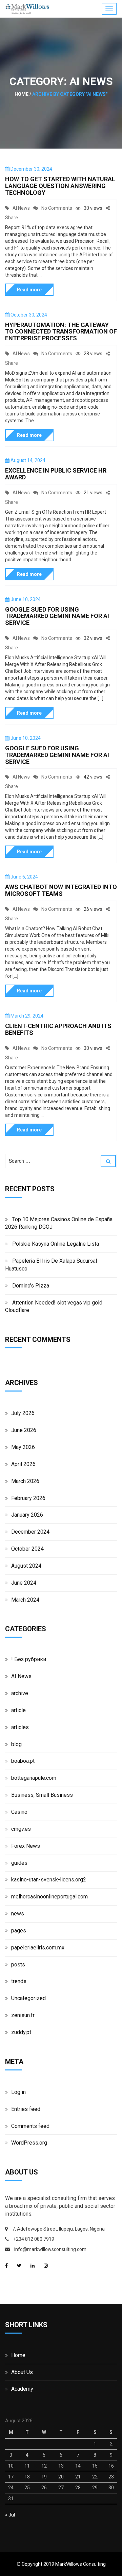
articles (20, 1727)
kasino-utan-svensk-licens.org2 (49, 1880)
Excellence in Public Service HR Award (56, 474)
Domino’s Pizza (31, 1286)
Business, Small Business (42, 1795)
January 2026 (27, 1515)
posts (18, 1965)
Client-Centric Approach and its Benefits (58, 1029)
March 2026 (25, 1481)
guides (19, 1863)
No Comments (57, 208)
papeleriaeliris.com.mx (38, 1948)
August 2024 (26, 1566)
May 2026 (23, 1447)
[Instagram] (46, 2266)
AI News (21, 208)
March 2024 (25, 1600)
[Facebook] (6, 2266)
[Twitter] (19, 2266)
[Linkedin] (33, 2266)
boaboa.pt (23, 1761)
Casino (19, 1812)
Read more (29, 290)
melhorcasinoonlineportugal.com (49, 1897)
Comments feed (30, 2126)
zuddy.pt (21, 2032)
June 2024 (24, 1583)
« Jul (10, 2515)
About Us (22, 2372)
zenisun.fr (23, 2015)
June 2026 (24, 1430)
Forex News (26, 1846)
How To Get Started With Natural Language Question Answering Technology (60, 186)
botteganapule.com (34, 1778)
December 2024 (30, 1532)
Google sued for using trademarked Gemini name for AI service (57, 616)
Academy (22, 2389)
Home (18, 2355)
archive (20, 1693)
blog (16, 1744)
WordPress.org (29, 2143)
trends (19, 1981)
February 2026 (28, 1498)
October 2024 (27, 1549)
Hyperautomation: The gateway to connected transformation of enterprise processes (61, 332)
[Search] (108, 1161)
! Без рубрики (29, 1659)
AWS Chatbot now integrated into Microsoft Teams (61, 890)
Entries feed (26, 2109)
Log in (18, 2092)
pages (19, 1931)
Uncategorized (28, 1998)
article (18, 1710)
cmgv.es (21, 1829)
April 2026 (23, 1464)
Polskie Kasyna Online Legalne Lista (56, 1244)
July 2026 (23, 1413)
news (18, 1914)
